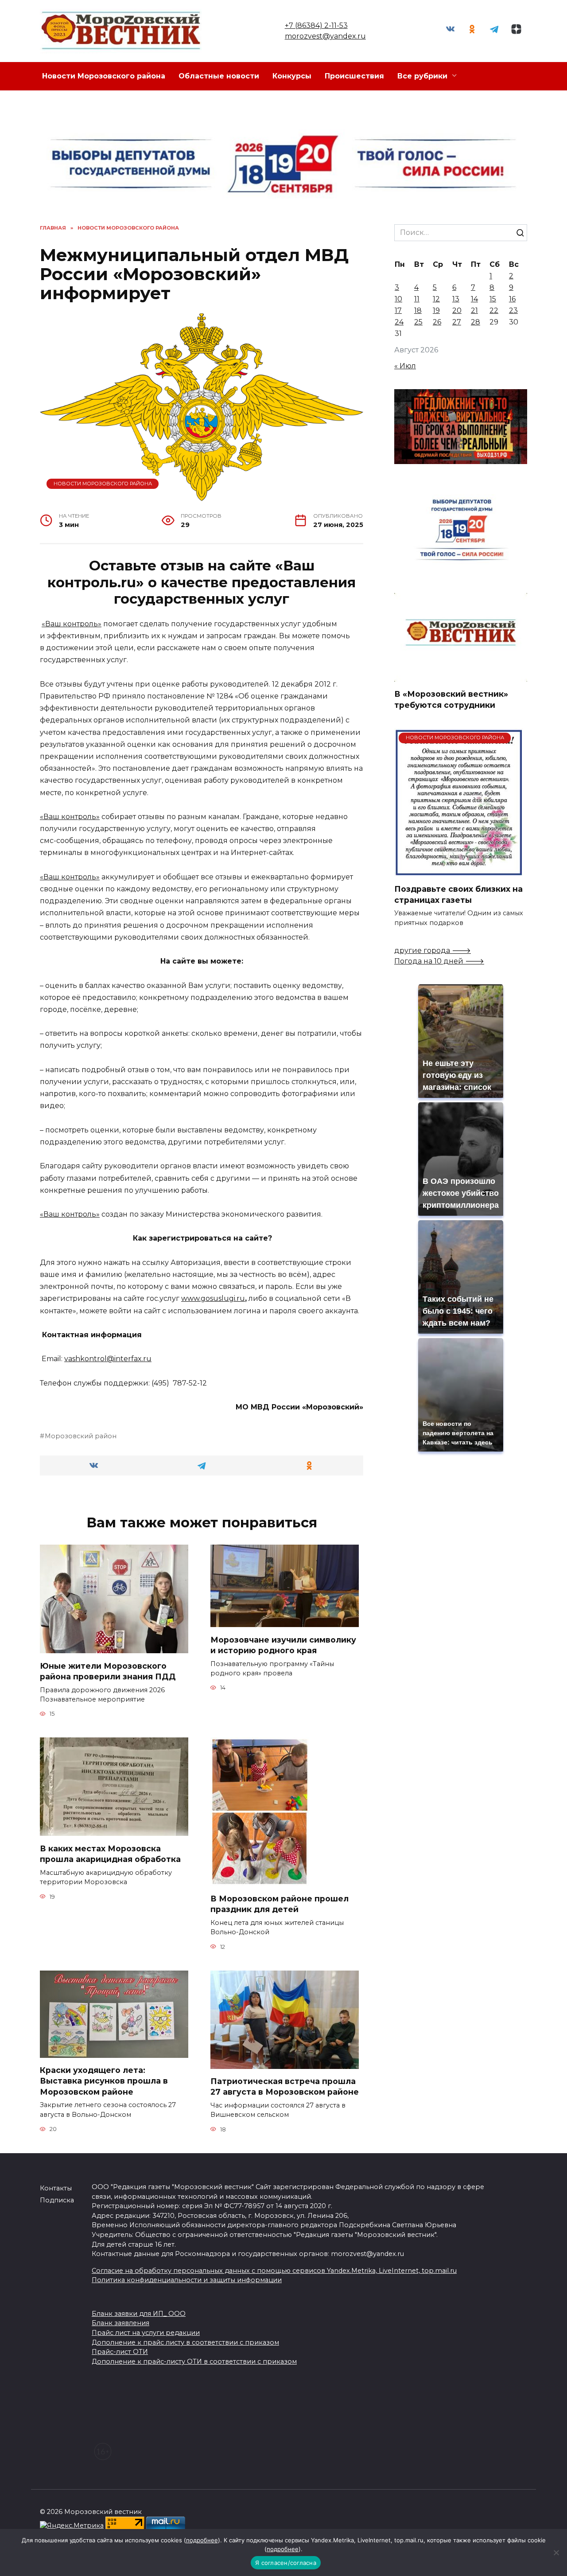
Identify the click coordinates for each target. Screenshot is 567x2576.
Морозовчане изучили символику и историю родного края (283, 1645)
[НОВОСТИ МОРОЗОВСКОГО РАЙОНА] (459, 871)
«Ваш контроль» (72, 624)
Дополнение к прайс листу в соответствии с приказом (185, 2342)
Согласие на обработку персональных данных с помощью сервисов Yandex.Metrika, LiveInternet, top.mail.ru (274, 2271)
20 (457, 310)
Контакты (56, 2188)
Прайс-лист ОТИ (120, 2352)
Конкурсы (292, 76)
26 (437, 322)
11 (417, 299)
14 (474, 299)
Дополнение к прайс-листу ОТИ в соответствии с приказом (194, 2361)
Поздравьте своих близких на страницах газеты (458, 894)
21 (474, 310)
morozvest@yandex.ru (325, 36)
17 (398, 310)
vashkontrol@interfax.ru (108, 1359)
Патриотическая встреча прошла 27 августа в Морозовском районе (285, 2087)
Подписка (57, 2200)
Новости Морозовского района (104, 76)
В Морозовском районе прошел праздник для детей (280, 1904)
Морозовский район (81, 1436)
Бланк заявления (120, 2323)
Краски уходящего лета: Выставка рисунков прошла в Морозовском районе (104, 2081)
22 (494, 310)
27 (457, 322)
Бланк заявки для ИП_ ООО (139, 2314)
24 (399, 322)
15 (493, 299)
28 (476, 322)
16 (512, 299)
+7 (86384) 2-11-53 (316, 25)
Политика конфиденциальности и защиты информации (187, 2280)
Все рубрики (422, 76)
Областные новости (219, 76)
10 (398, 299)
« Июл (405, 366)
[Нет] (556, 2553)
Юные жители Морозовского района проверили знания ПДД (108, 1671)
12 (436, 299)
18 (418, 310)
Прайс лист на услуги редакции (146, 2333)
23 (513, 310)
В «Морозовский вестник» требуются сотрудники (451, 699)
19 (436, 310)
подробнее (202, 2540)
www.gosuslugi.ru (213, 1298)
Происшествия (354, 76)
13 (456, 299)
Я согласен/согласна (286, 2563)
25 (418, 322)
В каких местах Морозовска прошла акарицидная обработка (110, 1854)
